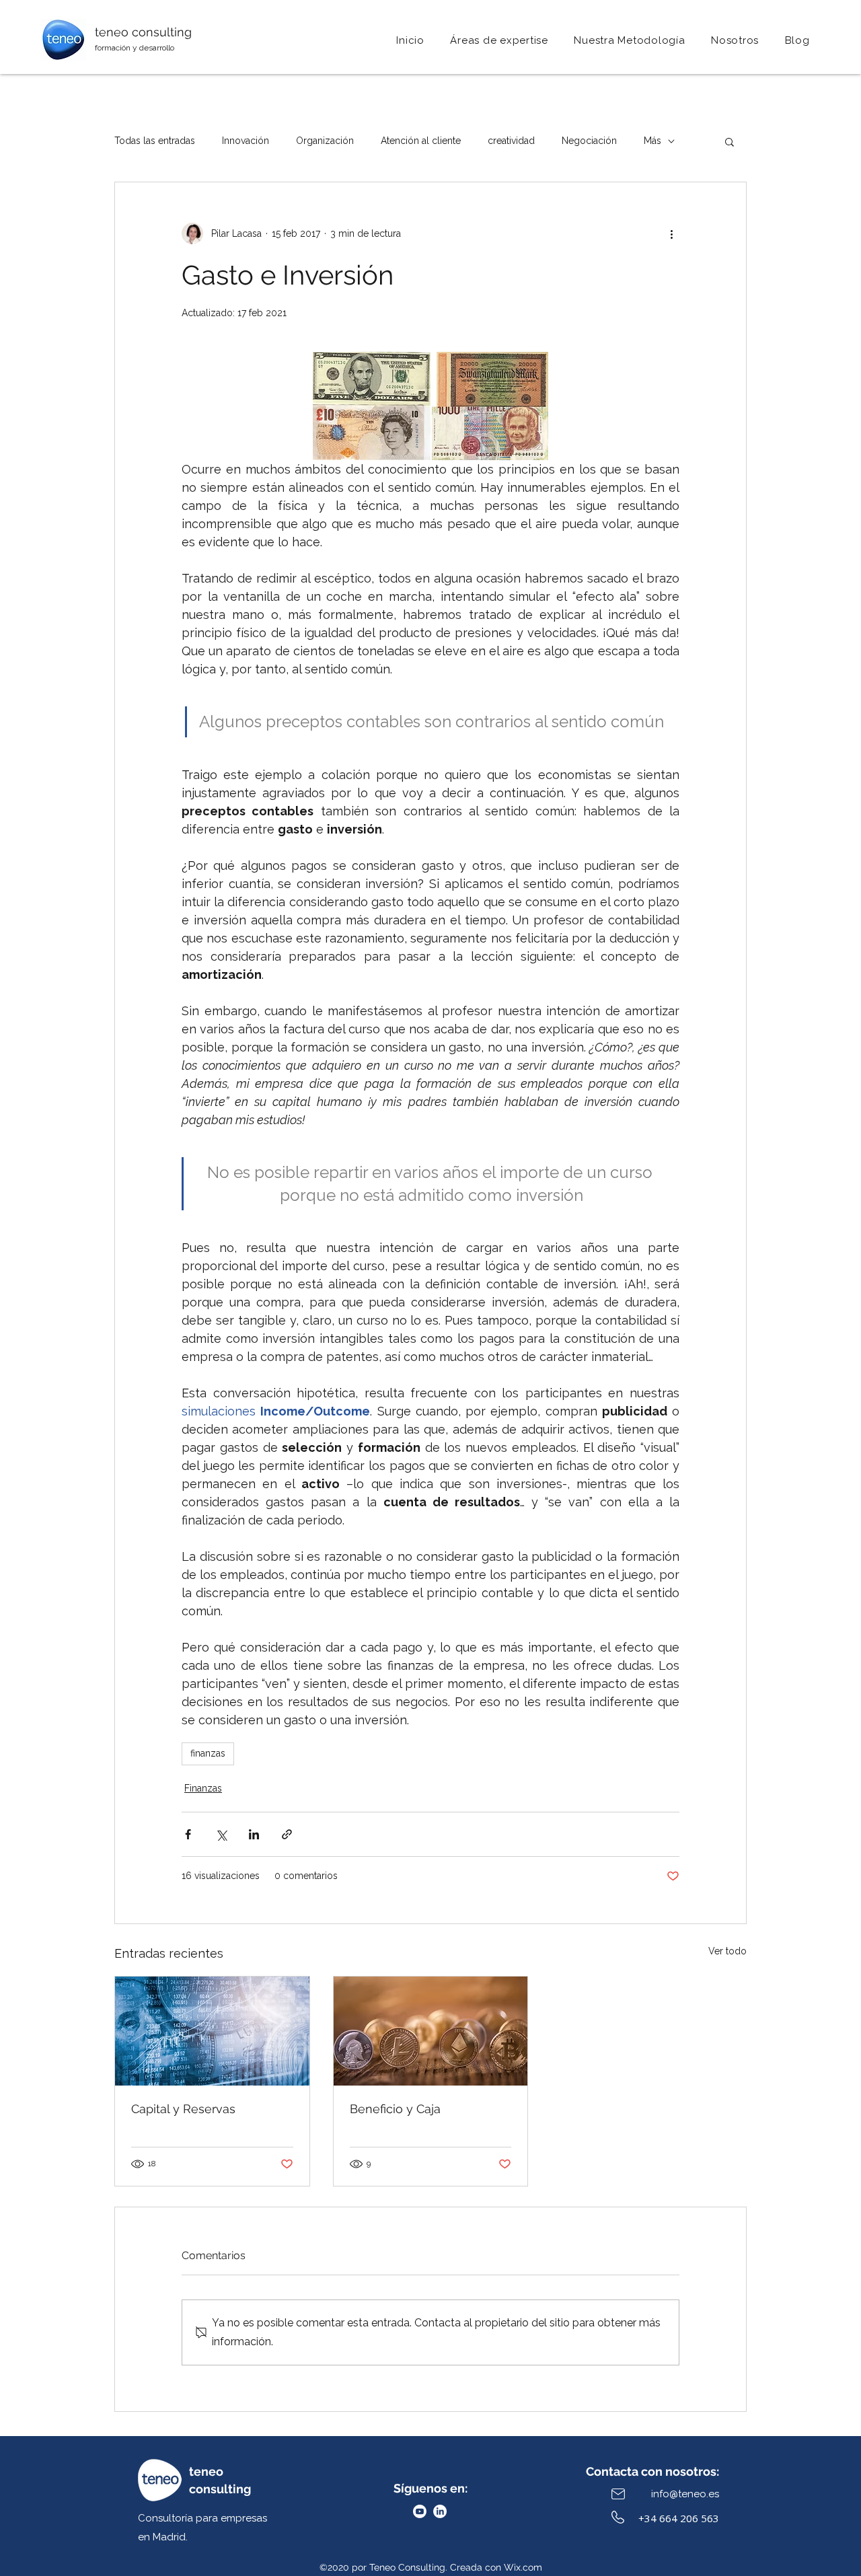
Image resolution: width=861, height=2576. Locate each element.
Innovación (246, 141)
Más (652, 141)
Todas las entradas (155, 141)
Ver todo (727, 1951)
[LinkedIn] (440, 2511)
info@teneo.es (685, 2494)
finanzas (208, 1753)
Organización (325, 141)
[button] (735, 40)
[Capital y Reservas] (212, 2031)
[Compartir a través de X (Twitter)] (221, 1834)
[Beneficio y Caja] (431, 2031)
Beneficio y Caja (395, 2109)
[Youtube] (420, 2511)
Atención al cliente (421, 141)
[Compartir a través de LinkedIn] (254, 1834)
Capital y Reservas (183, 2109)
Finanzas (203, 1788)
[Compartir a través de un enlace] (287, 1834)
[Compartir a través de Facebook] (188, 1834)
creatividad (511, 141)
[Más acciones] (671, 233)
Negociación (589, 141)
